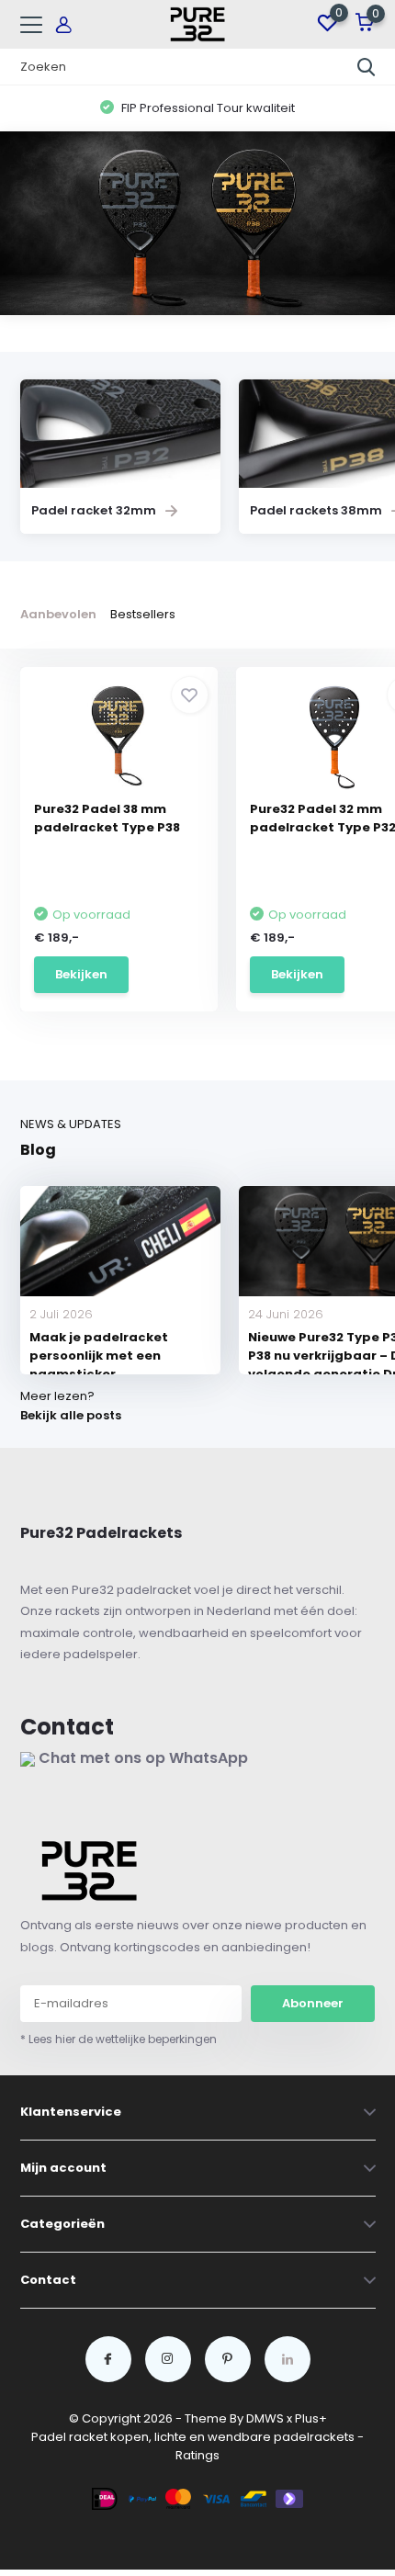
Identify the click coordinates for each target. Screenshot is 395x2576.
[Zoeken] (367, 67)
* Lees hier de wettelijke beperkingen (118, 2039)
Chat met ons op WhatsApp (141, 1758)
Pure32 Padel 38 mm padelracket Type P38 (107, 818)
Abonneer (313, 2003)
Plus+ (311, 2418)
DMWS (265, 2418)
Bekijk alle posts (71, 1415)
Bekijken (81, 974)
